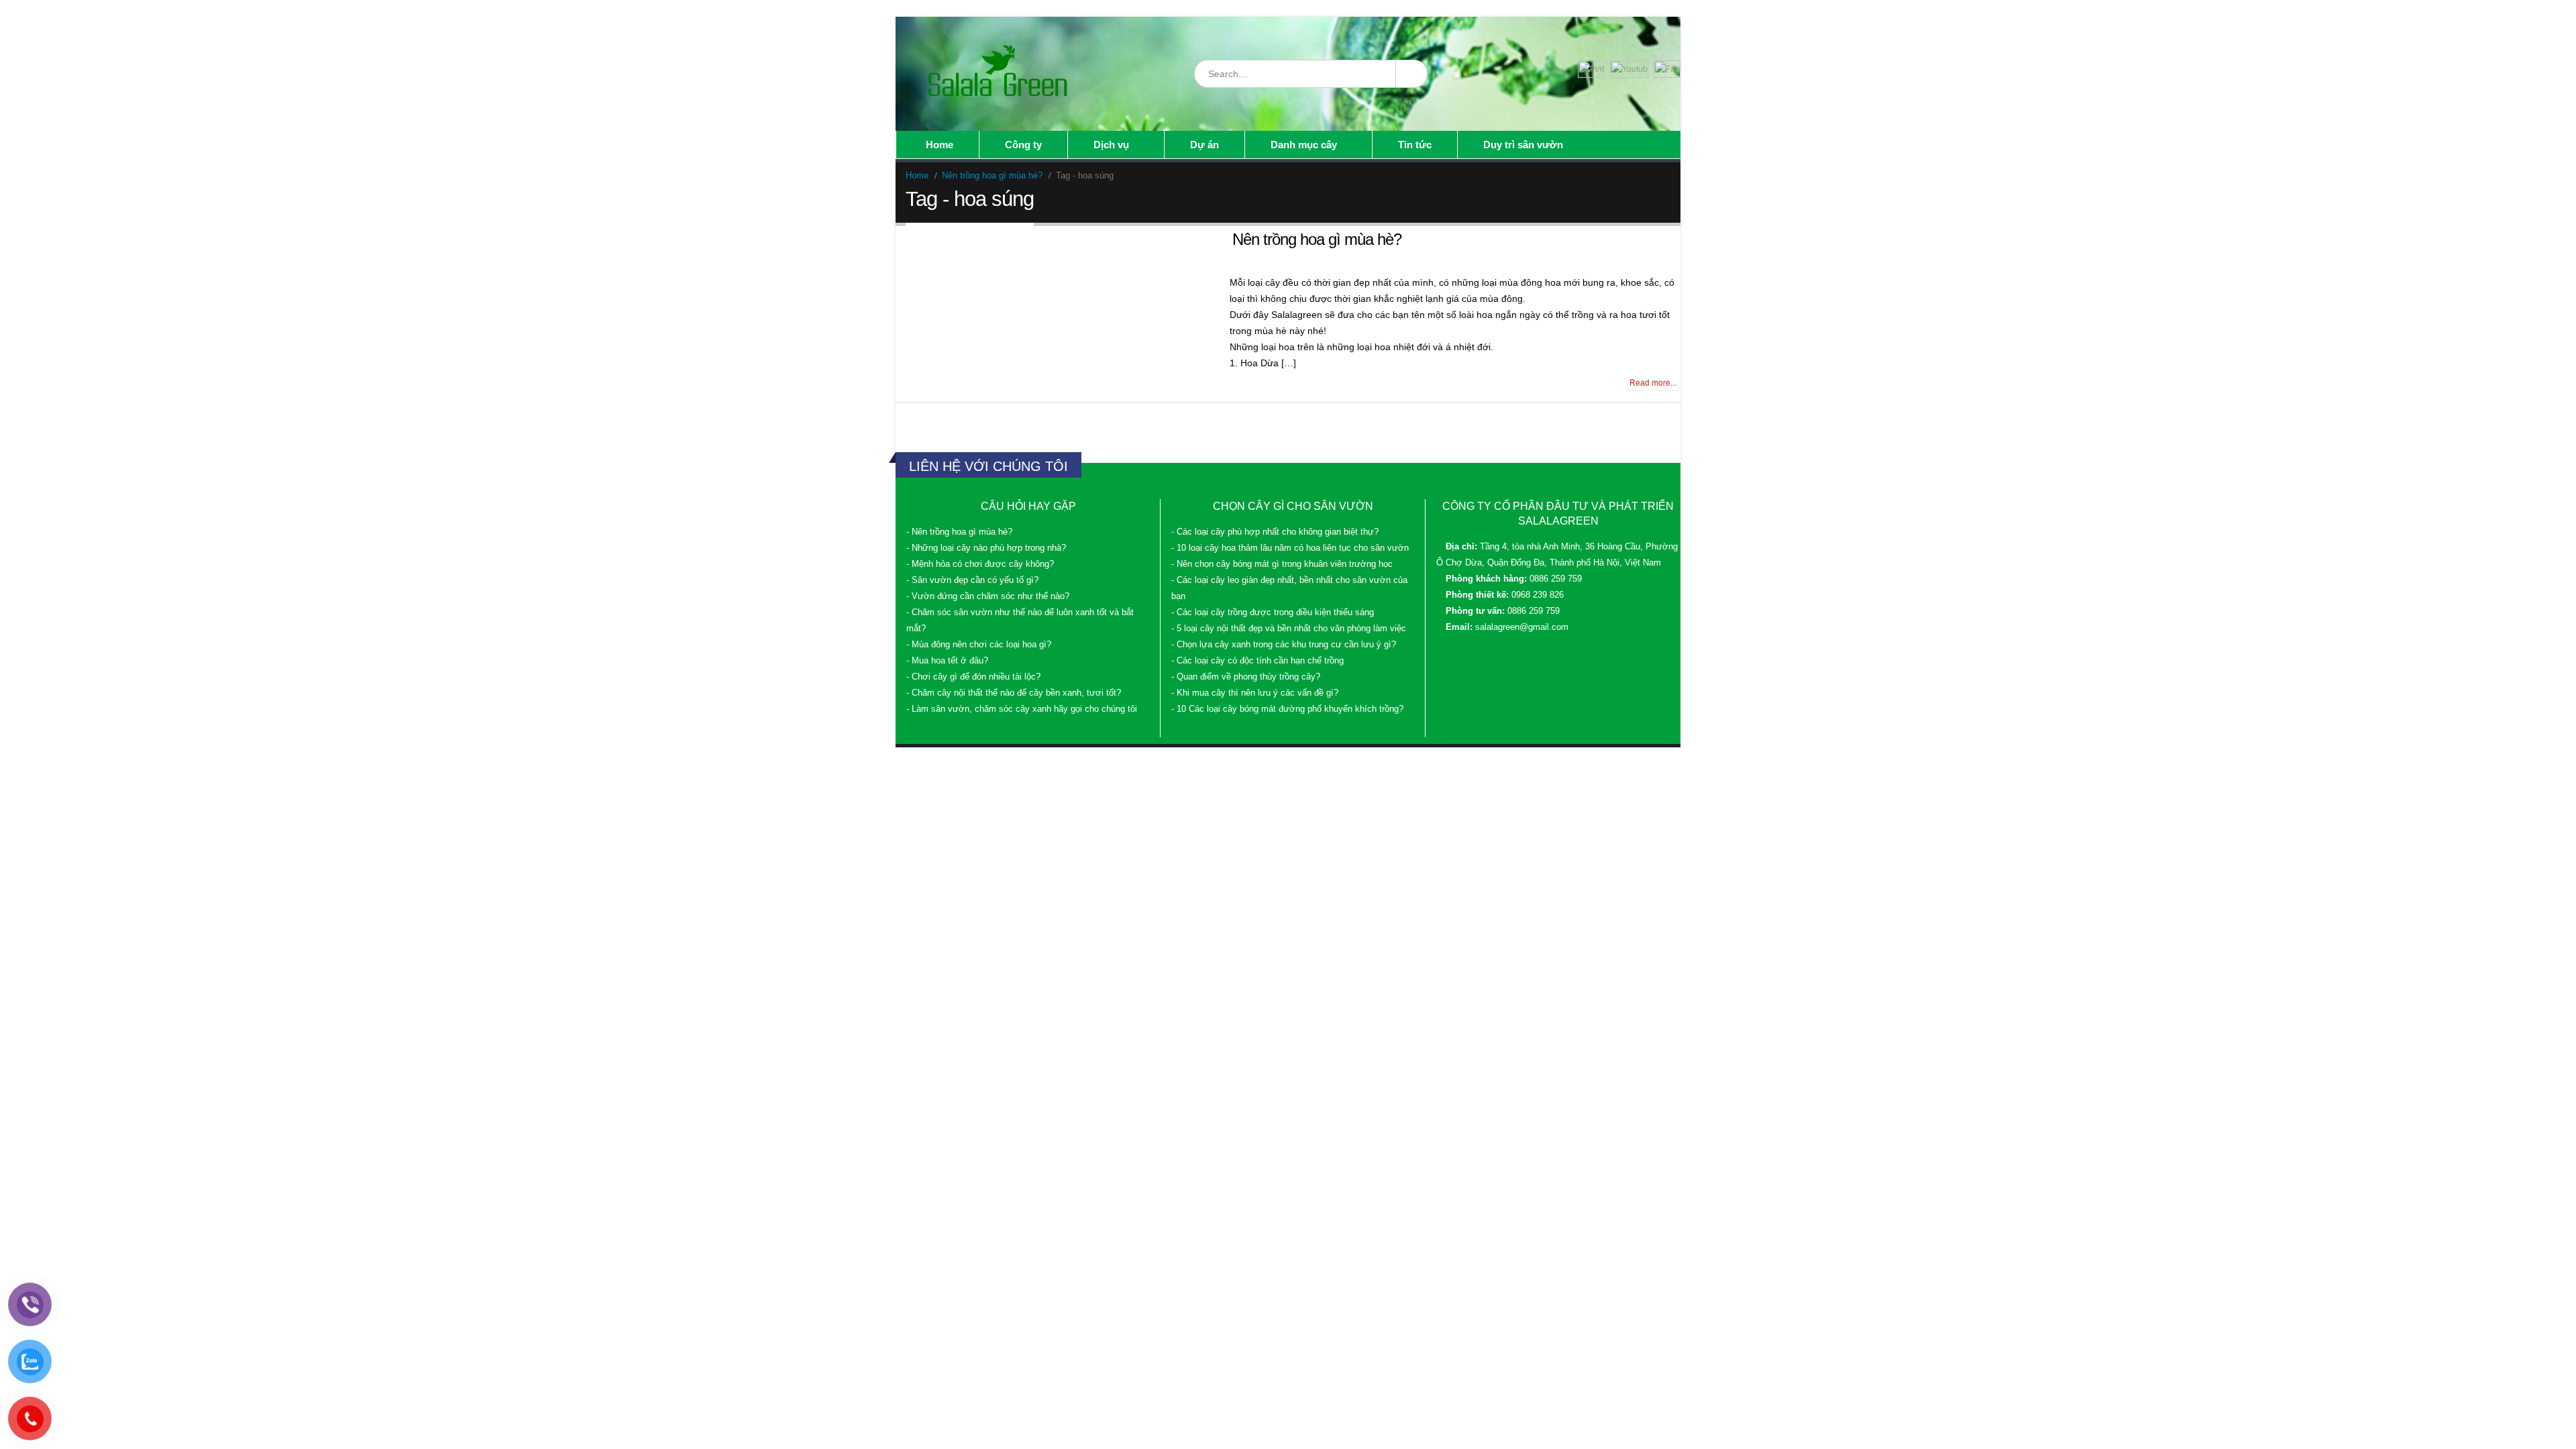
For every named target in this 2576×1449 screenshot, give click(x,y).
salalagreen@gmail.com (1522, 627)
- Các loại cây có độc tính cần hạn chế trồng (1257, 661)
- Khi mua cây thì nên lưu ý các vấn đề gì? (1255, 693)
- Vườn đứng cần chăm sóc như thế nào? (988, 596)
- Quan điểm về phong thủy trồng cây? (1246, 677)
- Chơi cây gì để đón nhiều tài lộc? (973, 677)
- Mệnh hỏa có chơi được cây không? (980, 564)
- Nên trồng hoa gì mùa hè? (959, 532)
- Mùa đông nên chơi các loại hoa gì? (979, 645)
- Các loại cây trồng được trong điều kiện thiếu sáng (1273, 612)
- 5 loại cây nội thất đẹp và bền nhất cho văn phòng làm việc (1289, 629)
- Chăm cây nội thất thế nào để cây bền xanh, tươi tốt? (1014, 693)
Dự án (1204, 145)
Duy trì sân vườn (1523, 145)
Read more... (1653, 383)
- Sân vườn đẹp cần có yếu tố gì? (972, 580)
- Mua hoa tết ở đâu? (947, 661)
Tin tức (1415, 145)
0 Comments (934, 383)
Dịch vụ (1111, 145)
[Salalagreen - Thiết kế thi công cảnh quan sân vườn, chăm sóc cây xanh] (999, 74)
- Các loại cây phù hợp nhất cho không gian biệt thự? (1275, 532)
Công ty (1023, 145)
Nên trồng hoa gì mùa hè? (1317, 239)
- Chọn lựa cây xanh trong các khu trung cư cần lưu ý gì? (1284, 645)
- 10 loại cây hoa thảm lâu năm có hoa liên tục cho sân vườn (1290, 548)
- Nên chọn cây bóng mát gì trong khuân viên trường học (1282, 564)
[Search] (1411, 74)
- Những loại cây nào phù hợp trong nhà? (986, 548)
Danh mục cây (1304, 145)
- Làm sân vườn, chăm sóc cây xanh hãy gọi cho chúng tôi (1022, 709)
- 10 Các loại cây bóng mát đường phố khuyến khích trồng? (1287, 709)
